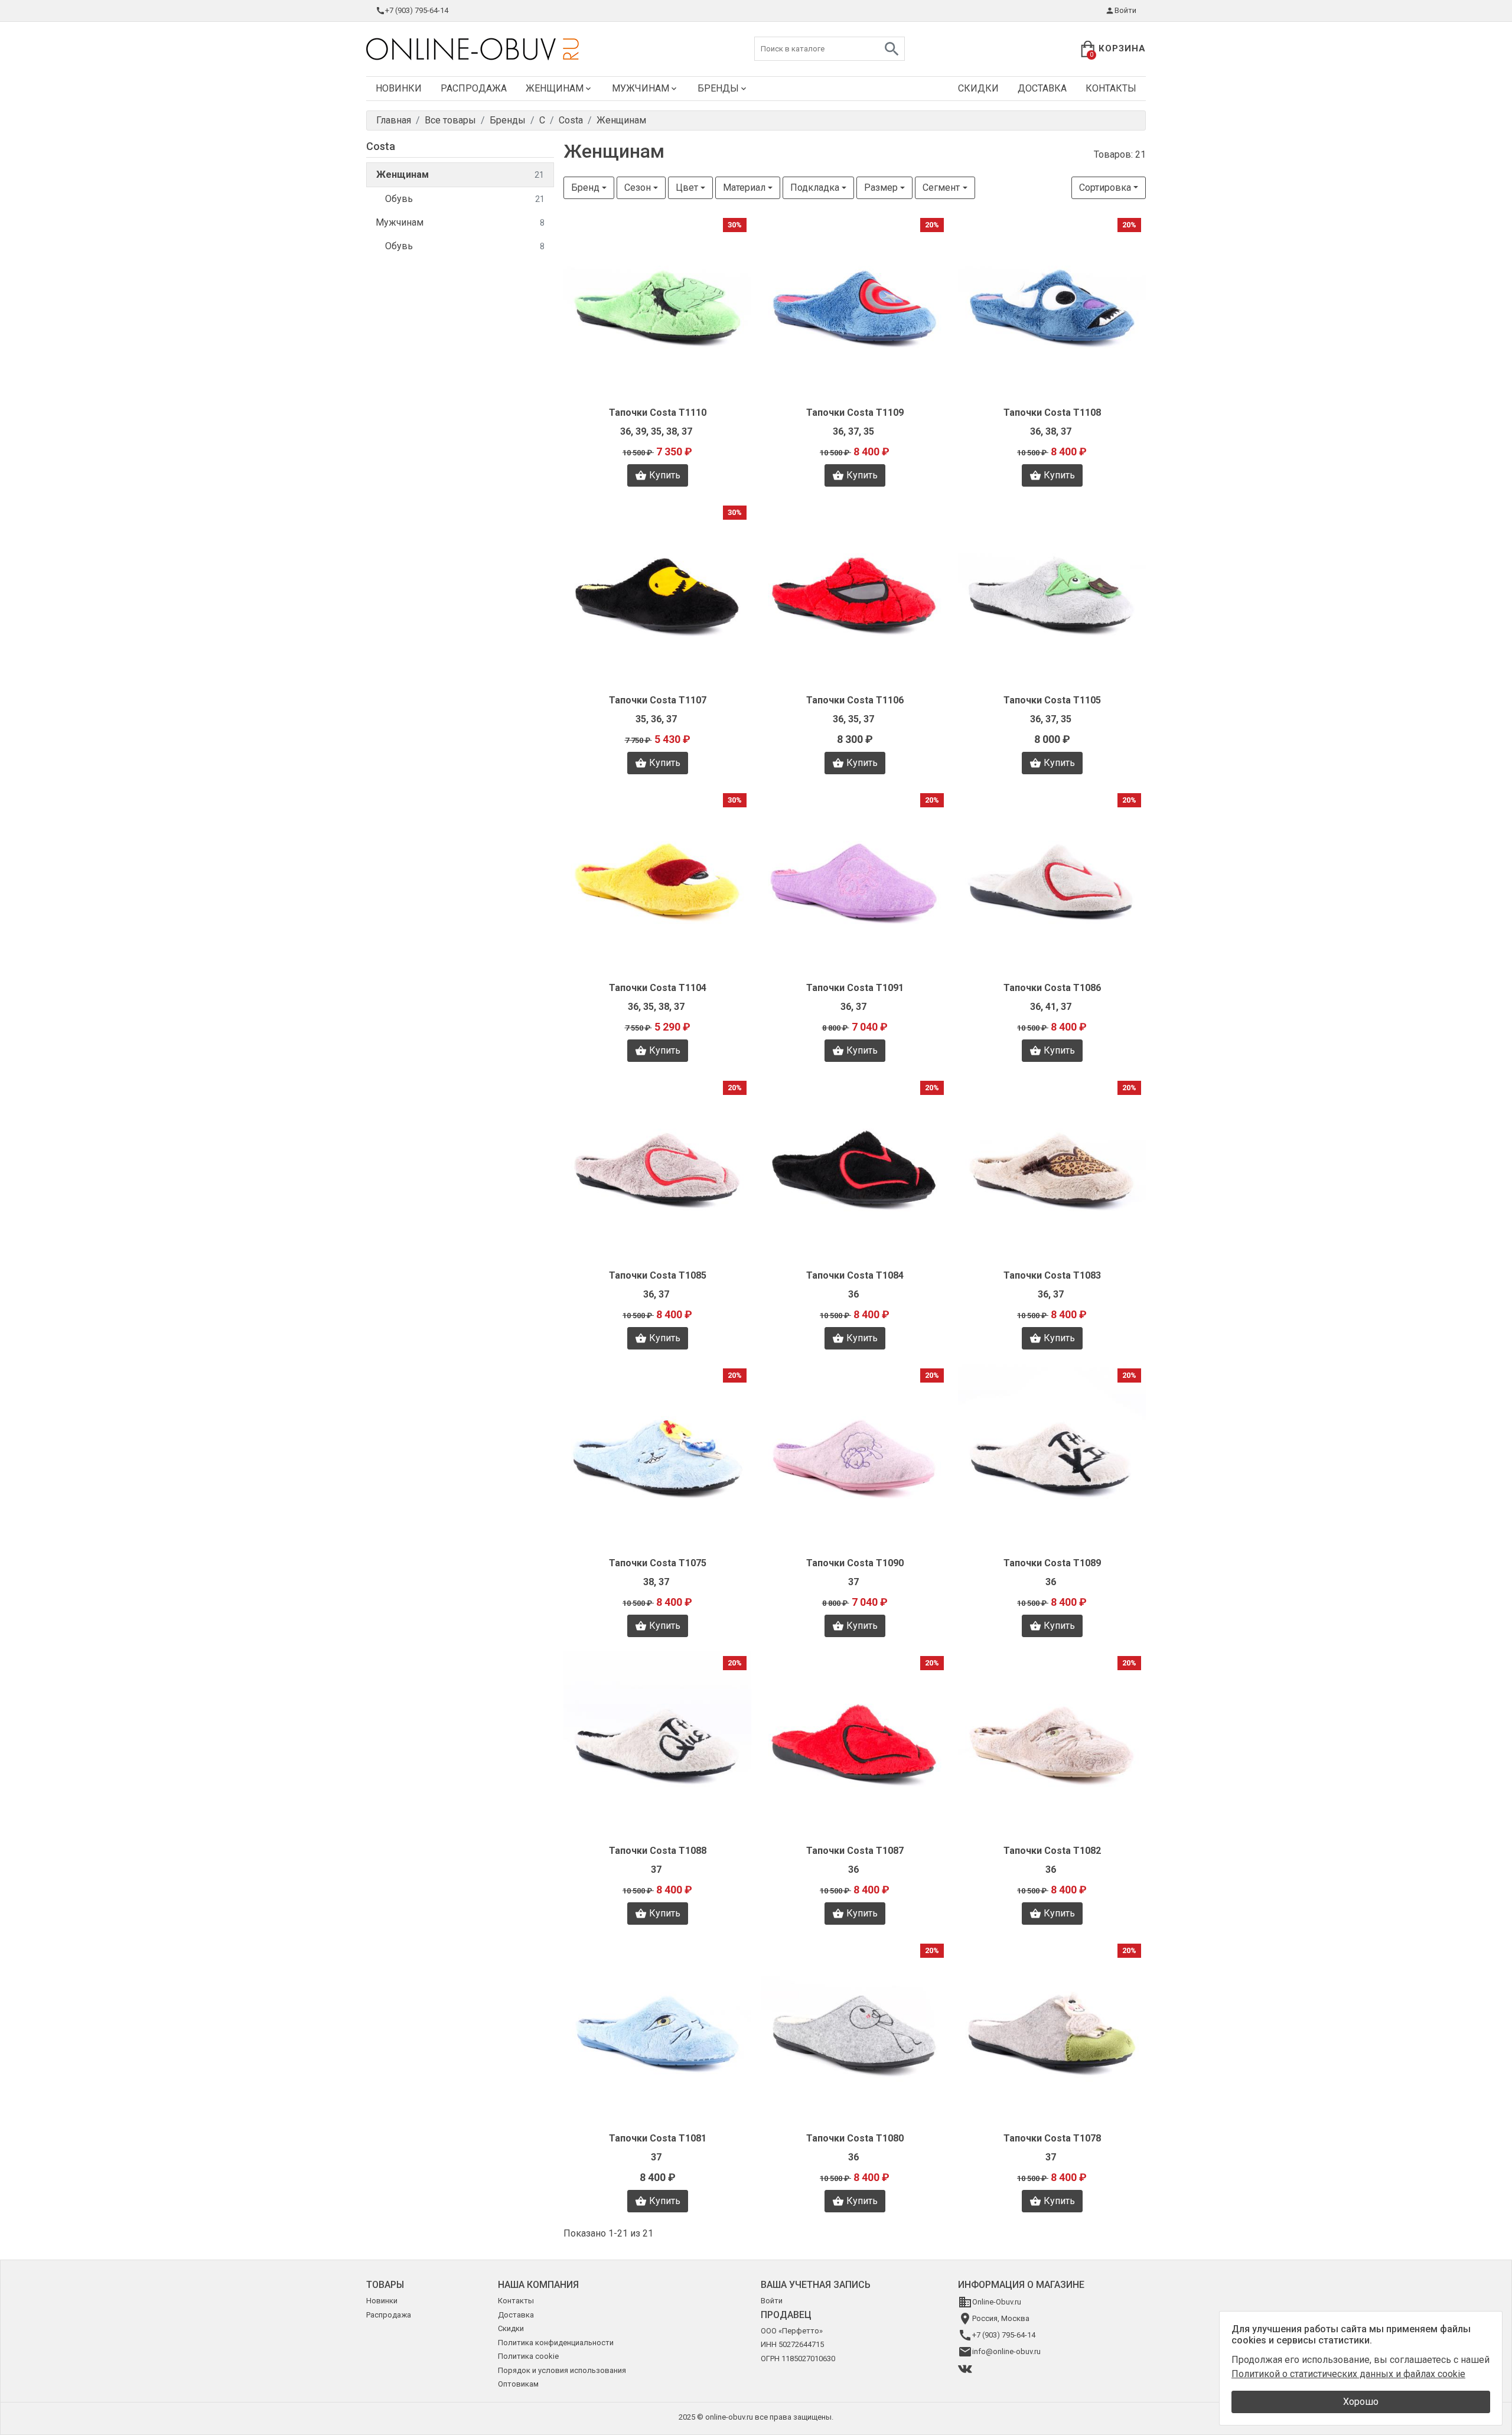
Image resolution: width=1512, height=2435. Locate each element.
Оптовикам (518, 2384)
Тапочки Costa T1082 (1052, 1851)
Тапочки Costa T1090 (855, 1563)
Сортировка (1105, 188)
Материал (744, 188)
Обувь (465, 199)
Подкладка (815, 188)
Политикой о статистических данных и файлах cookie (1348, 2374)
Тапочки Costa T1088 (658, 1851)
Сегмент (941, 188)
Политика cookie (528, 2356)
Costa (381, 146)
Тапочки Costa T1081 (658, 2138)
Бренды (718, 88)
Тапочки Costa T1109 (855, 413)
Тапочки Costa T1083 (1052, 1275)
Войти (1125, 10)
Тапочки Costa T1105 (1052, 700)
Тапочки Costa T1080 (855, 2138)
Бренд (585, 188)
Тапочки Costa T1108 (1052, 413)
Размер (881, 188)
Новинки (399, 88)
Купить (665, 475)
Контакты (1111, 88)
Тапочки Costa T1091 (855, 988)
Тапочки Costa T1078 (1052, 2138)
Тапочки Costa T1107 (658, 700)
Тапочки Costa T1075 (658, 1563)
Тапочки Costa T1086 (1052, 988)
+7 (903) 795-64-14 (417, 10)
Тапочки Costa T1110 (658, 413)
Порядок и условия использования (562, 2370)
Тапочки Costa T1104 (658, 988)
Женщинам (555, 88)
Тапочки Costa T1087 (855, 1851)
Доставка (1042, 88)
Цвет (687, 188)
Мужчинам (641, 88)
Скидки (978, 88)
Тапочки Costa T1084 (855, 1275)
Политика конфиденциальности (556, 2343)
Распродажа (474, 88)
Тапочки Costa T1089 (1052, 1563)
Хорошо (1361, 2402)
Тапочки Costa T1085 (658, 1275)
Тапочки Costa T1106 (855, 700)
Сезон (638, 188)
